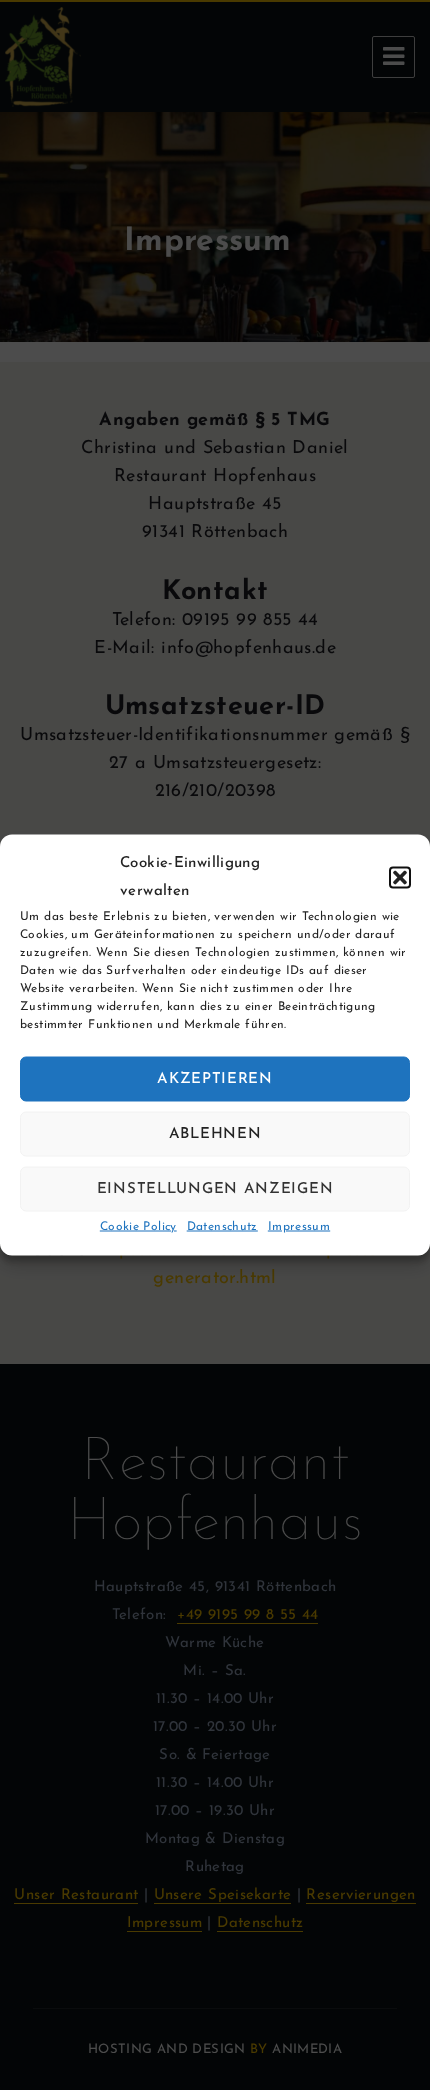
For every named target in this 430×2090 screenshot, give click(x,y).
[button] (400, 878)
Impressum (299, 1227)
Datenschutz (222, 1227)
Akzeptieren (215, 1078)
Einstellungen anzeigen (215, 1188)
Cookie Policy (138, 1227)
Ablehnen (215, 1133)
